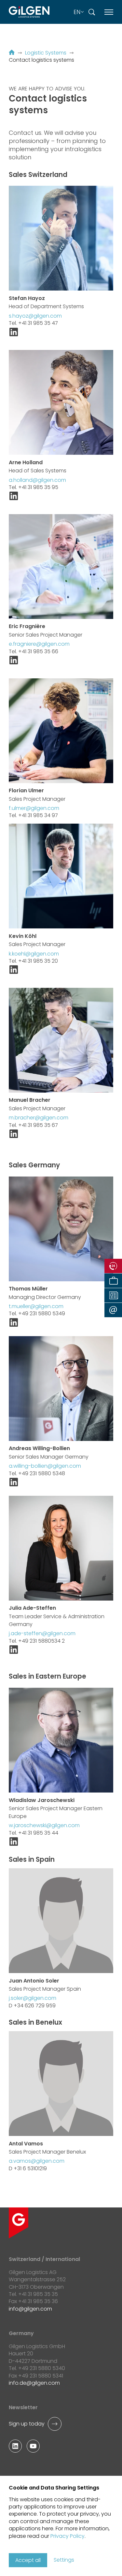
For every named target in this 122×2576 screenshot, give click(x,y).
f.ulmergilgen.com (34, 808)
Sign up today (27, 2424)
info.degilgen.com (34, 2383)
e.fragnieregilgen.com (39, 644)
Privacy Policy (68, 2536)
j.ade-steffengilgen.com (42, 1633)
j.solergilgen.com (33, 1998)
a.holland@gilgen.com (37, 480)
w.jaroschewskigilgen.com (44, 1825)
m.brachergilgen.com (39, 1118)
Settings (64, 2560)
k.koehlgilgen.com (34, 954)
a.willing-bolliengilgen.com (45, 1466)
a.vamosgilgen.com (37, 2161)
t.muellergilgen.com (36, 1306)
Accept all (28, 2560)
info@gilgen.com (30, 2309)
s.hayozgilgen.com (35, 316)
